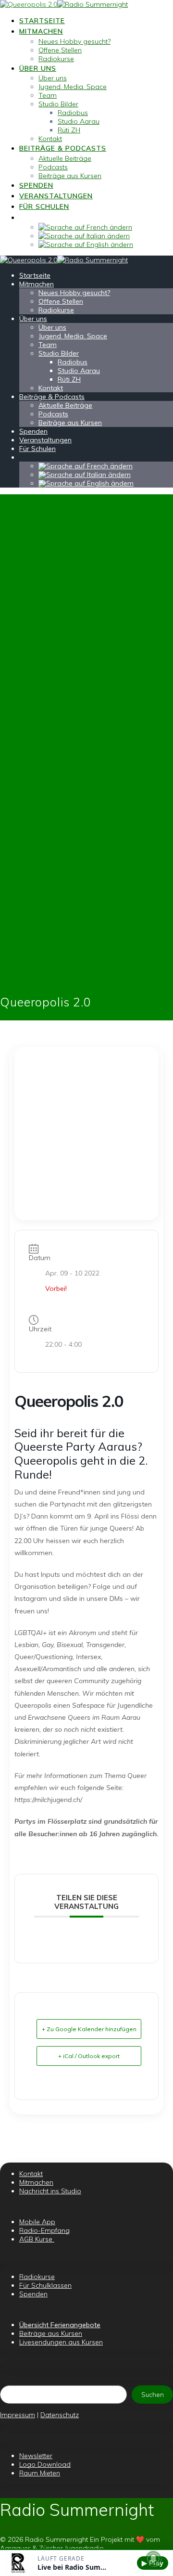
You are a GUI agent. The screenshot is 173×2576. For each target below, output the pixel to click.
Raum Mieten (40, 2473)
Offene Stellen (60, 50)
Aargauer (15, 2548)
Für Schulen (44, 206)
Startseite (42, 21)
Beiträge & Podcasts (63, 148)
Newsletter (36, 2456)
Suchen (153, 2395)
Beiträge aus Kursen (70, 176)
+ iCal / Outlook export (89, 2056)
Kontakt (50, 139)
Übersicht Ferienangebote (60, 2325)
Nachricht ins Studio (50, 2191)
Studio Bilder (58, 104)
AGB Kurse (37, 2239)
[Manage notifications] (153, 2559)
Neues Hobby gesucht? (74, 41)
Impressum (18, 2415)
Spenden (36, 185)
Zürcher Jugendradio (71, 2548)
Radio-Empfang (44, 2230)
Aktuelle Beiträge (65, 158)
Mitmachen (41, 31)
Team (48, 95)
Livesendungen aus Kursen (61, 2342)
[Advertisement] (86, 1133)
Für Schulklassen (45, 2285)
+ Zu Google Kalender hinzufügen (89, 2029)
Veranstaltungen (56, 196)
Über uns (38, 68)
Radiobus (73, 113)
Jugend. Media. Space (73, 87)
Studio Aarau (79, 121)
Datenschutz (60, 2415)
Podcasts (53, 167)
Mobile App (37, 2222)
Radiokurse (56, 59)
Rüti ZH (69, 130)
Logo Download (45, 2464)
